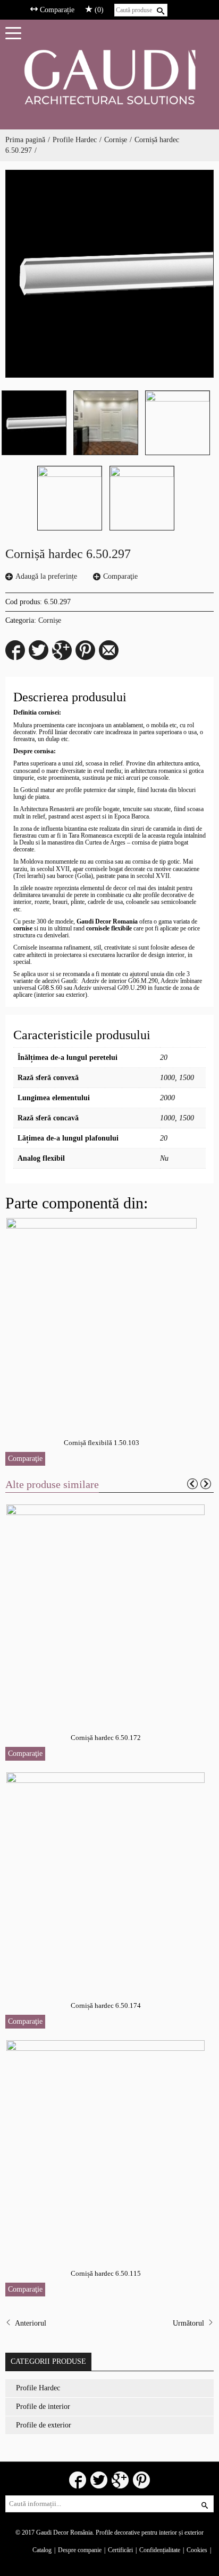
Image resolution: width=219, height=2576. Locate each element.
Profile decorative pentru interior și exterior (150, 2533)
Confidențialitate (160, 2550)
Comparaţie (120, 576)
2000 (167, 1098)
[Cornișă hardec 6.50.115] (106, 2146)
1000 (167, 1078)
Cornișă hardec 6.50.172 (106, 1738)
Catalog (42, 2550)
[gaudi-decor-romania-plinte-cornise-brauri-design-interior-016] (106, 423)
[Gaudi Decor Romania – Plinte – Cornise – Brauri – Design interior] (70, 498)
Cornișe (116, 140)
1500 (187, 1078)
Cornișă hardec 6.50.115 (106, 2273)
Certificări (120, 2550)
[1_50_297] (109, 274)
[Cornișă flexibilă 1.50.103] (102, 1319)
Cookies (197, 2550)
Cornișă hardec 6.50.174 (106, 2005)
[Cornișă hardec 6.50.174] (106, 1878)
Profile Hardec (75, 140)
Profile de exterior (44, 2425)
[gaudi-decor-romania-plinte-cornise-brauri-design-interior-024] (178, 423)
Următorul (189, 2323)
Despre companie (80, 2550)
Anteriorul (30, 2323)
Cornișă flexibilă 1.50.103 (102, 1443)
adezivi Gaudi (59, 981)
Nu (164, 1158)
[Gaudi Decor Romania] (109, 77)
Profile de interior (43, 2407)
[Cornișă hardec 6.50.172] (106, 1610)
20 (164, 1058)
